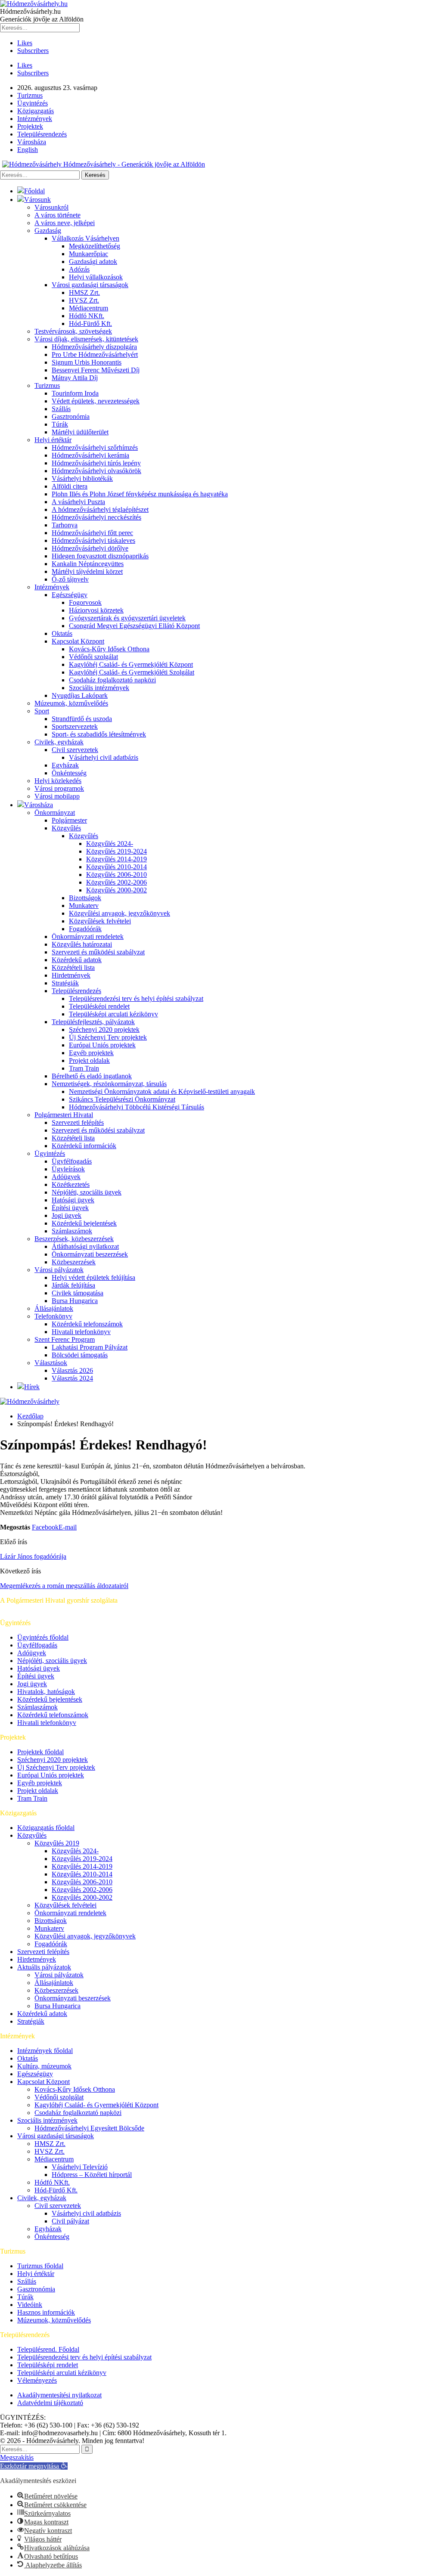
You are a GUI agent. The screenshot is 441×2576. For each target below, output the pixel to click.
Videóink (30, 2305)
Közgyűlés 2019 (57, 1843)
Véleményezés (37, 2380)
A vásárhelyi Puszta (78, 502)
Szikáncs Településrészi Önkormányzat (122, 1099)
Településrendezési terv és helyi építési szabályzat (136, 999)
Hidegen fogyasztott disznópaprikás (100, 556)
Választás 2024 (72, 1378)
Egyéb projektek (91, 1053)
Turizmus (30, 95)
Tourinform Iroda (75, 393)
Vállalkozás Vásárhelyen (85, 238)
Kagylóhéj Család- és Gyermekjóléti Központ (131, 664)
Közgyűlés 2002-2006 (116, 882)
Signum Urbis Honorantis (87, 362)
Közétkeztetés (71, 1184)
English (28, 150)
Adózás (79, 269)
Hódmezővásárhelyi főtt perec (92, 533)
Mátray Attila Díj (75, 378)
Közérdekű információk (84, 1146)
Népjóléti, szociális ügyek (87, 1192)
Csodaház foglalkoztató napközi (112, 680)
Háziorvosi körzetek (96, 610)
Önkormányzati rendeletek (88, 937)
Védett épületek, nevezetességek (96, 401)
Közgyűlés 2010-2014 (116, 867)
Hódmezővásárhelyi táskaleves (93, 540)
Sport (42, 711)
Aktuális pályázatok (44, 1967)
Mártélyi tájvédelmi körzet (87, 571)
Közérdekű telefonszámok (87, 1324)
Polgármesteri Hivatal (64, 1115)
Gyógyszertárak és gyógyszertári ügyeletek (127, 618)
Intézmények (35, 119)
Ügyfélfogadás (72, 1161)
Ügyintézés (33, 103)
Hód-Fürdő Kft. (90, 324)
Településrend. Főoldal (48, 2349)
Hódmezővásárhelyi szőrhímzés (95, 447)
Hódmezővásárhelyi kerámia (90, 455)
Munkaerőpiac (89, 254)
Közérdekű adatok (77, 960)
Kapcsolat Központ (78, 641)
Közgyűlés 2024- (110, 844)
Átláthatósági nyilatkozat (85, 1246)
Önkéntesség (69, 773)
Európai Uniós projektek (102, 1045)
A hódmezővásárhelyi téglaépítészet (100, 509)
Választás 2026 (72, 1370)
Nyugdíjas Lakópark (80, 695)
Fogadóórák (85, 929)
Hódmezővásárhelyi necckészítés (96, 517)
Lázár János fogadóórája (33, 1556)
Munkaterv (84, 906)
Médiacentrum (89, 308)
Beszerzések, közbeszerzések (74, 1239)
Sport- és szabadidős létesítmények (99, 734)
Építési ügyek (70, 1208)
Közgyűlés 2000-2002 (116, 890)
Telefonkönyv (53, 1316)
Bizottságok (85, 898)
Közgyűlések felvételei (100, 921)
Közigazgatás (36, 111)
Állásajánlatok (54, 1308)
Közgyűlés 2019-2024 (116, 851)
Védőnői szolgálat (93, 657)
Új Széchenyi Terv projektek (108, 1037)
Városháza (32, 142)
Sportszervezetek (75, 726)
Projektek (30, 126)
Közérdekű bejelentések (84, 1223)
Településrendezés (42, 134)
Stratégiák (65, 983)
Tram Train (84, 1068)
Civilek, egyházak (59, 742)
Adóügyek (66, 1177)
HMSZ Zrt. (84, 293)
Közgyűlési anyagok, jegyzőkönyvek (120, 913)
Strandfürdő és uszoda (82, 719)
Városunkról (51, 207)
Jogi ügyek (67, 1215)
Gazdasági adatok (93, 262)
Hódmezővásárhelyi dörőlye (90, 548)
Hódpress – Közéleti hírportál (92, 2175)
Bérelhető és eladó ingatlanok (92, 1076)
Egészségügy (70, 595)
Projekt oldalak (89, 1060)
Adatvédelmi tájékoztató (50, 2403)
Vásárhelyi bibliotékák (82, 478)
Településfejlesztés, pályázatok (93, 1022)
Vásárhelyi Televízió (80, 2167)
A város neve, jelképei (65, 223)
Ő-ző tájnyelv (70, 579)
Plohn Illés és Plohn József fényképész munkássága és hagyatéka (140, 494)
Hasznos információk (46, 2312)
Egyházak (65, 765)
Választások (51, 1363)
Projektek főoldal (40, 1752)
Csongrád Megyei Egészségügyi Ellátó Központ (134, 626)
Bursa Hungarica (75, 1301)
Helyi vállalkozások (96, 277)
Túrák (60, 424)
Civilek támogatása (78, 1293)
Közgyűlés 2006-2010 (116, 875)
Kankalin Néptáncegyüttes (88, 564)
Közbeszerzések (74, 1262)
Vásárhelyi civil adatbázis (104, 757)
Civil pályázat (70, 2221)
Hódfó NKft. (87, 316)
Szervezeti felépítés (78, 1122)
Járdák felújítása (73, 1285)
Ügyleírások (68, 1169)
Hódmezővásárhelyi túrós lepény (96, 463)
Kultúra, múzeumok (44, 2066)
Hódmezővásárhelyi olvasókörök (96, 471)
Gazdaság (48, 231)
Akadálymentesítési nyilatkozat (59, 2395)
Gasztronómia (71, 416)
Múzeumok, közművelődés (71, 703)
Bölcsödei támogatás (80, 1355)
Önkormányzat (55, 813)
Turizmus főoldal (40, 2266)
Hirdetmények (71, 975)
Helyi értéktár (53, 440)
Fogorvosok (85, 602)
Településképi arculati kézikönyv (113, 1014)
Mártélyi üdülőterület (80, 432)
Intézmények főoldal (45, 2051)
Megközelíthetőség (95, 246)
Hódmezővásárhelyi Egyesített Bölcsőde (89, 2128)
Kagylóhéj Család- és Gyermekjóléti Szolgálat (132, 672)
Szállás (61, 409)
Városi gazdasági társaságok (90, 285)
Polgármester (69, 820)
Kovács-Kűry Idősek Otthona (109, 649)
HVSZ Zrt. (84, 300)
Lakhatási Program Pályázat (90, 1347)
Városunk (37, 200)
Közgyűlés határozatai (82, 944)
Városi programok (59, 788)
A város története (57, 215)
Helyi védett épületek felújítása (93, 1277)
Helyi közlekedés (58, 781)
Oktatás (62, 633)
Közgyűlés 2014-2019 (116, 859)
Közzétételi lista (73, 968)
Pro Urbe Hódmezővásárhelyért (95, 355)
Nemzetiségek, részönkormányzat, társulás (109, 1084)
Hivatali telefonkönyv (81, 1332)
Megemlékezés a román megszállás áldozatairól (64, 1586)
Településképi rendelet (99, 1006)
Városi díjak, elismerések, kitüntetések (86, 339)
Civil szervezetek (75, 750)
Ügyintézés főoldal (43, 1637)
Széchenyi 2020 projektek (104, 1029)
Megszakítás (17, 2457)
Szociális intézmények (99, 688)
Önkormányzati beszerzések (90, 1254)
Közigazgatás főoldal (46, 1828)
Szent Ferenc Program (65, 1339)
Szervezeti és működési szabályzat (98, 952)
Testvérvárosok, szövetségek (73, 331)
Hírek (32, 1387)
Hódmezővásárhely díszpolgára (94, 347)
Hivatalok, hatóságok (46, 1692)
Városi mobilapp (57, 796)
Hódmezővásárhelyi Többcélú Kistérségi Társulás (137, 1107)
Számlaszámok (72, 1231)
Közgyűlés (66, 828)
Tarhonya (65, 525)
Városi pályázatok (59, 1270)
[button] (34, 2466)
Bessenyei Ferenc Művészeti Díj (96, 370)
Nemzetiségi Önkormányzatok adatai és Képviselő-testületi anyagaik (162, 1091)
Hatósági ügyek (73, 1200)
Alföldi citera (70, 486)
